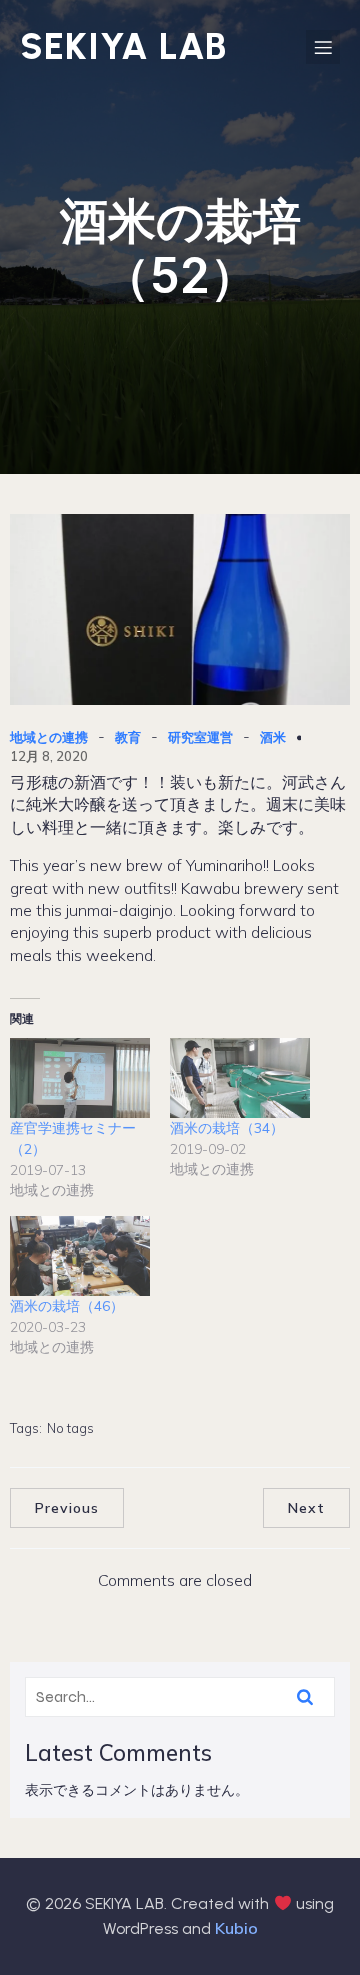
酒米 (273, 737)
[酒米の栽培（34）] (240, 1078)
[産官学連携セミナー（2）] (80, 1078)
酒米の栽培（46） (67, 1306)
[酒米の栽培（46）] (80, 1256)
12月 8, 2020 (49, 756)
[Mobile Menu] (323, 47)
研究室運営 (200, 737)
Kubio (236, 1928)
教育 (128, 737)
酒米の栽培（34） (227, 1128)
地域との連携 (49, 737)
